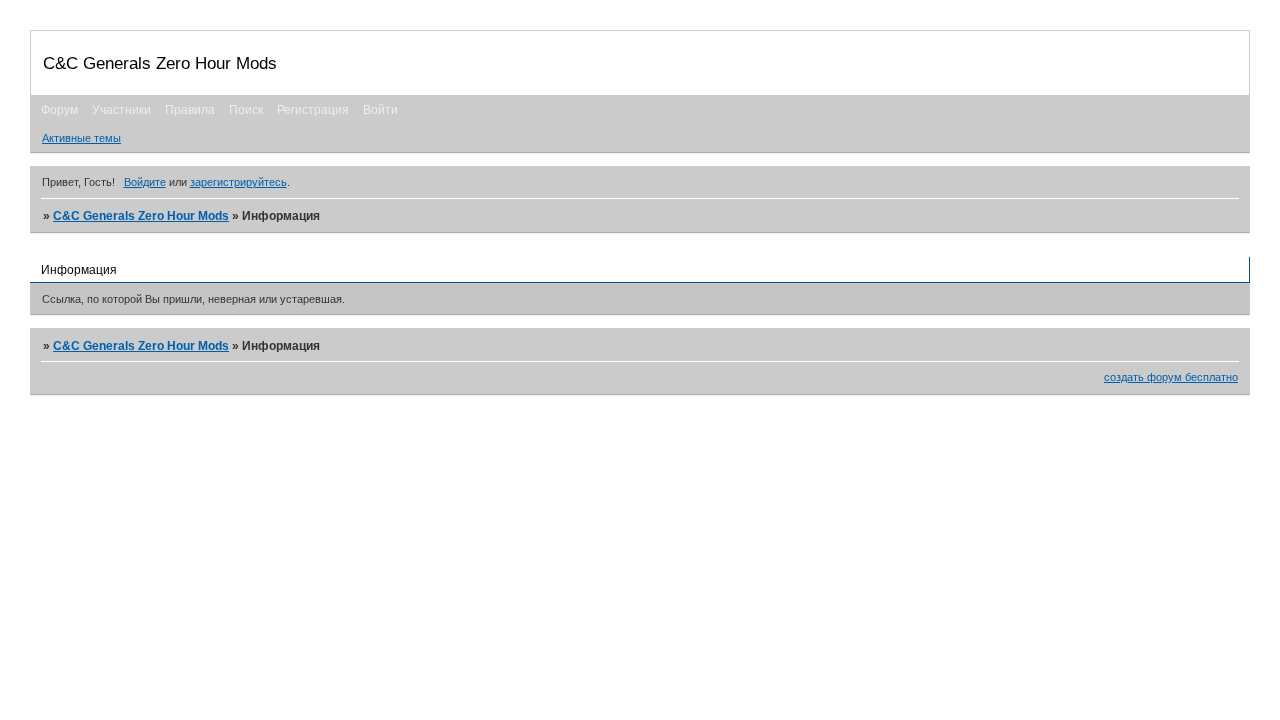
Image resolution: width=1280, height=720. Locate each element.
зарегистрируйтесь (238, 182)
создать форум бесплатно (1171, 377)
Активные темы (81, 138)
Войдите (145, 182)
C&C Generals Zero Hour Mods (141, 216)
